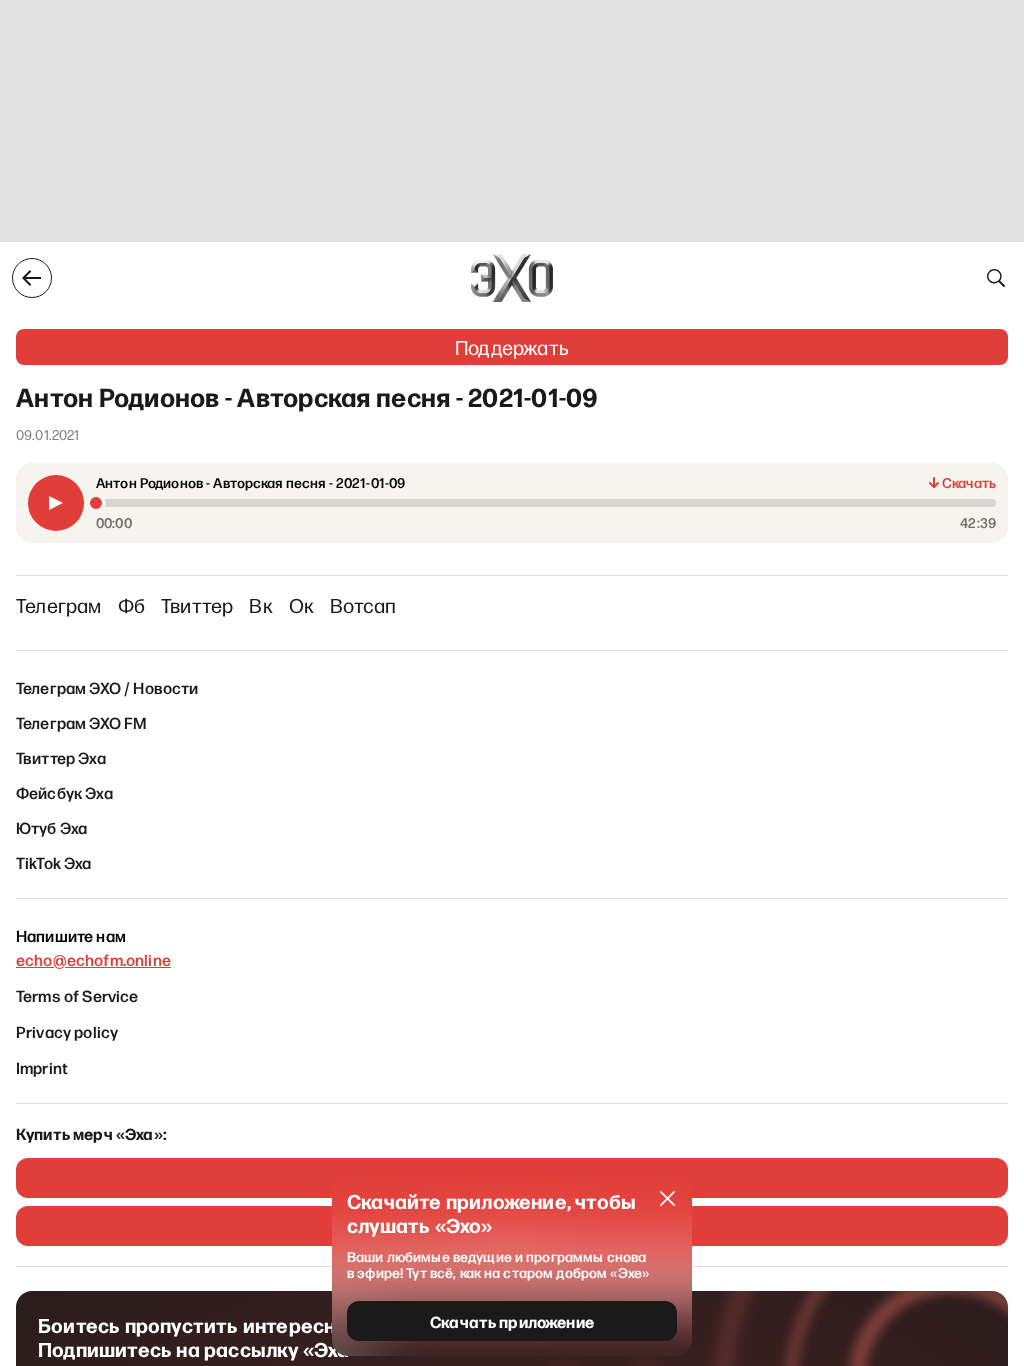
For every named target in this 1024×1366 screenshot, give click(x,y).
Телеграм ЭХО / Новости (107, 687)
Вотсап (363, 605)
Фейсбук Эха (64, 792)
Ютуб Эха (51, 827)
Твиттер (197, 605)
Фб (131, 605)
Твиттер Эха (61, 757)
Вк (260, 605)
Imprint (42, 1067)
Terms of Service (77, 995)
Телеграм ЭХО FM (81, 722)
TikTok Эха (54, 862)
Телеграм (59, 605)
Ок (301, 605)
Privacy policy (67, 1031)
